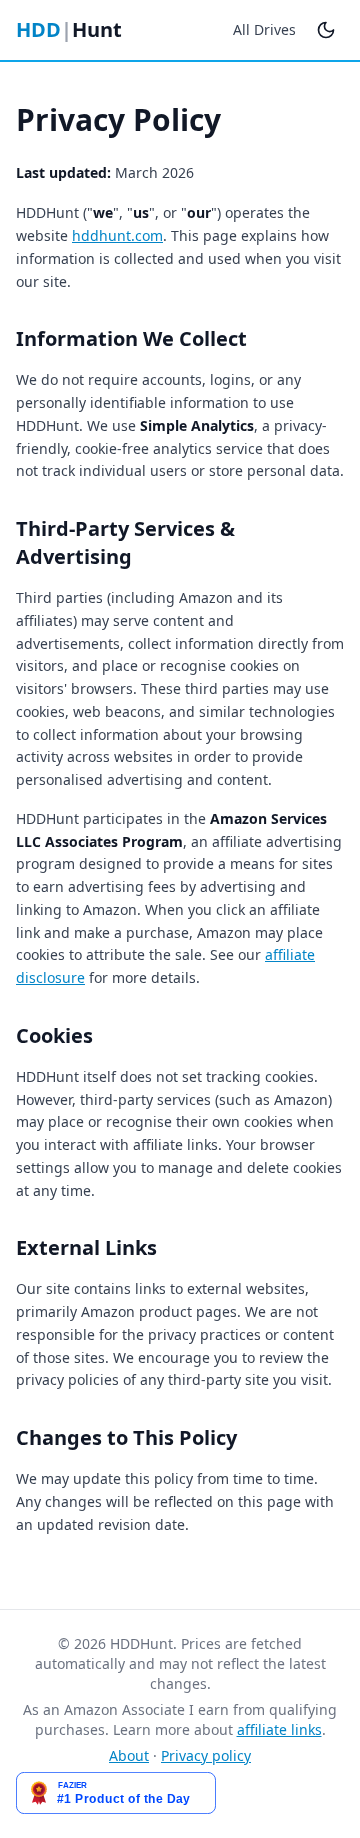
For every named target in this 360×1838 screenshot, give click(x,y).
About (129, 1755)
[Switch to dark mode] (326, 30)
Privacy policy (206, 1755)
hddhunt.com (117, 235)
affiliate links (279, 1729)
